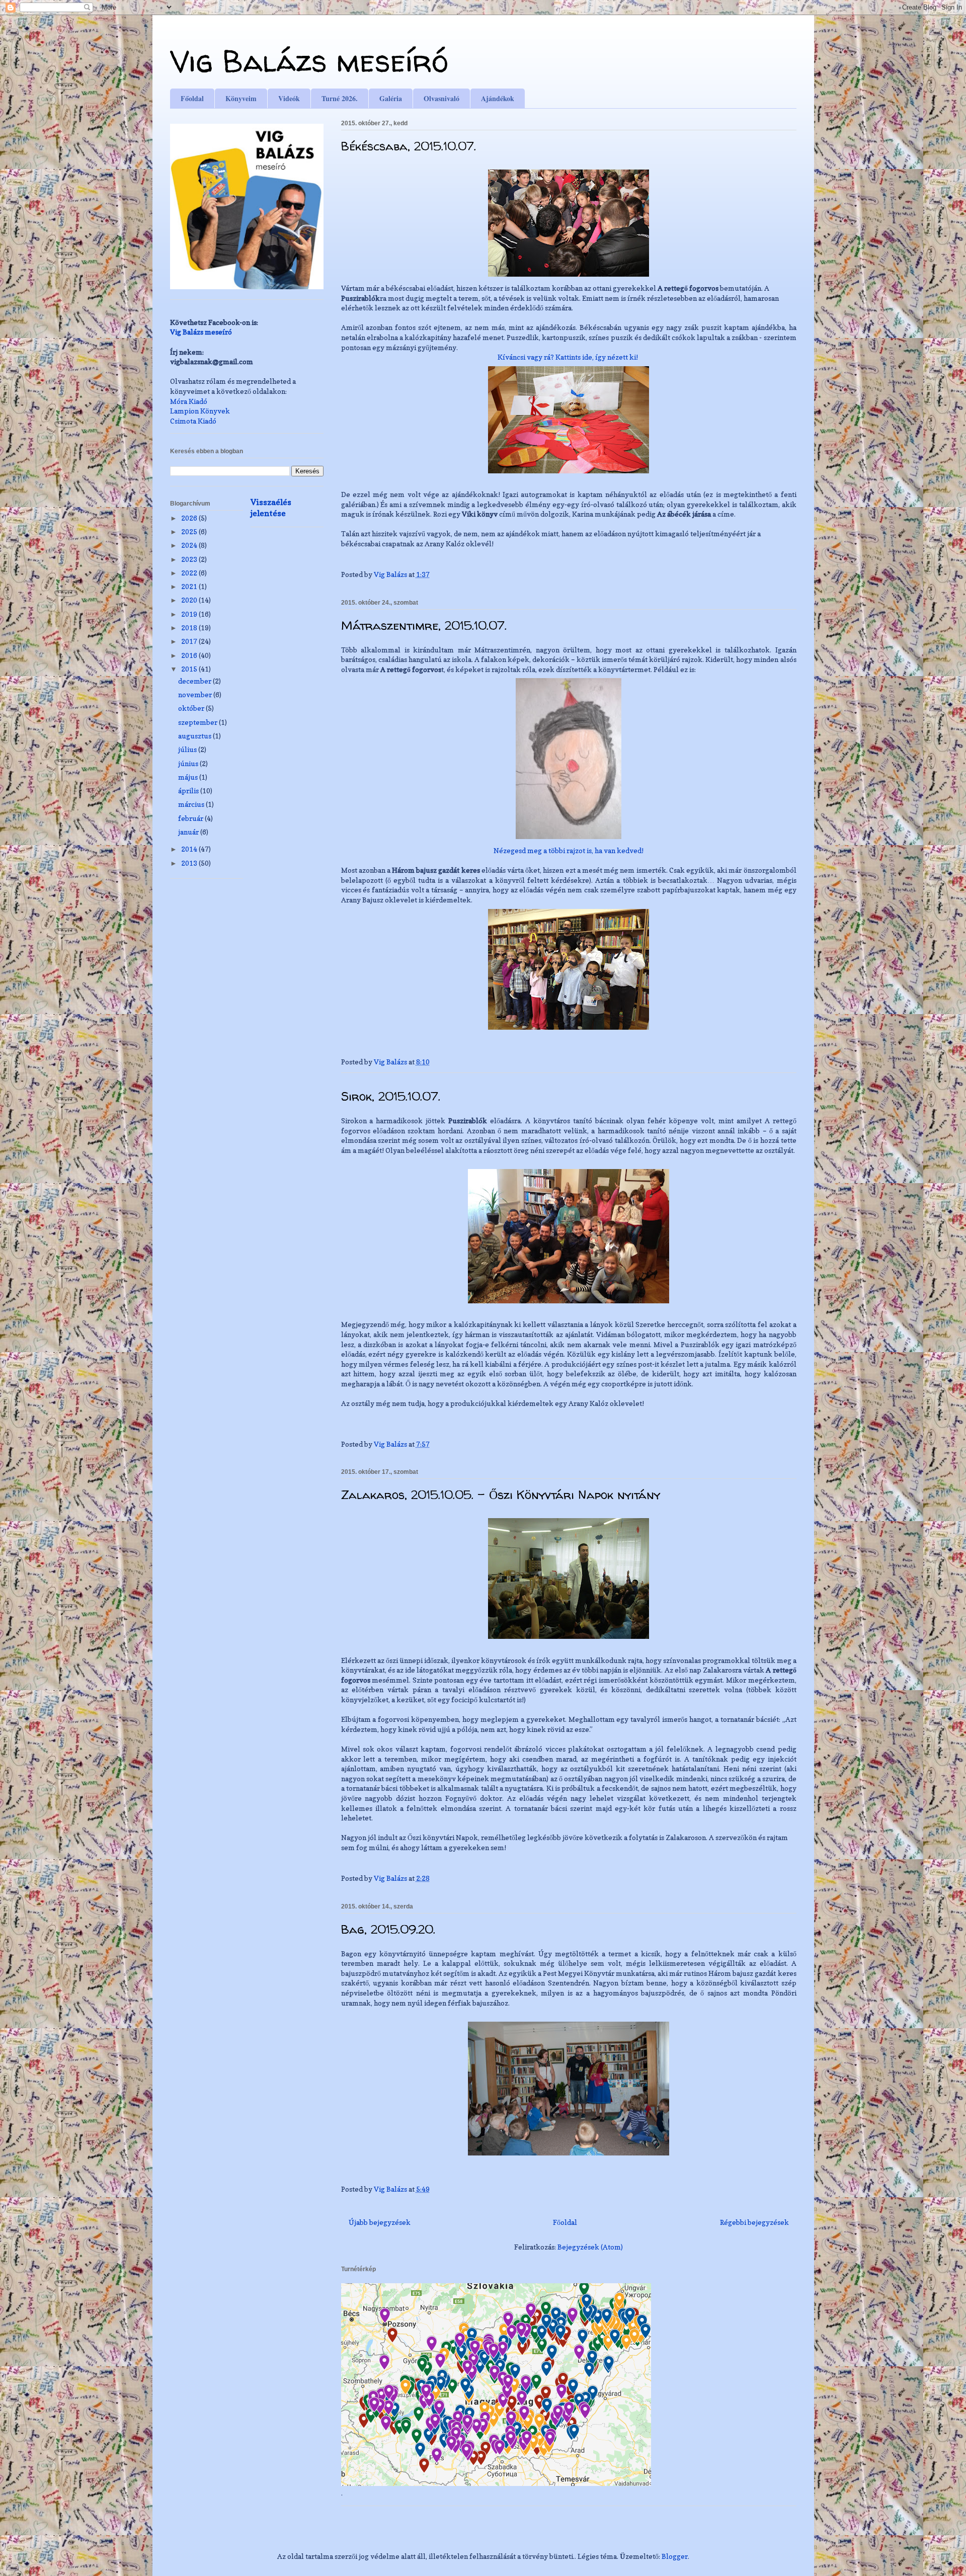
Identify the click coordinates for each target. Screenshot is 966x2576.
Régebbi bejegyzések (754, 2222)
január (189, 832)
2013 (190, 863)
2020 (190, 600)
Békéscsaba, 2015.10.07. (409, 146)
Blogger (675, 2556)
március (192, 804)
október (192, 708)
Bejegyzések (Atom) (590, 2247)
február (191, 818)
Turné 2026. (340, 98)
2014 (190, 849)
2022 (190, 573)
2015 (190, 669)
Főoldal (192, 98)
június (189, 763)
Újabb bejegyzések (380, 2222)
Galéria (391, 98)
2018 (190, 628)
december (195, 681)
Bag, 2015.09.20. (388, 1929)
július (188, 749)
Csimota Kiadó (193, 421)
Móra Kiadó (189, 401)
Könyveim (241, 98)
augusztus (195, 736)
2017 (190, 641)
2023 (190, 559)
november (196, 694)
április (189, 791)
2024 (190, 545)
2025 (190, 531)
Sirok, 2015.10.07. (391, 1096)
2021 (190, 586)
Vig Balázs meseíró (309, 61)
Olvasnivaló (441, 98)
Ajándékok (498, 98)
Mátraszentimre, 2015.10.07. (424, 626)
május (189, 777)
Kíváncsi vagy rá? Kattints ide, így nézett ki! (568, 357)
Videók (289, 98)
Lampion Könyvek (200, 411)
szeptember (198, 722)
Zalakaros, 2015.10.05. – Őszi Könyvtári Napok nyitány (501, 1495)
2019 (190, 614)
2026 (190, 518)
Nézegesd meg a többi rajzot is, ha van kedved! (569, 850)
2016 (190, 655)
